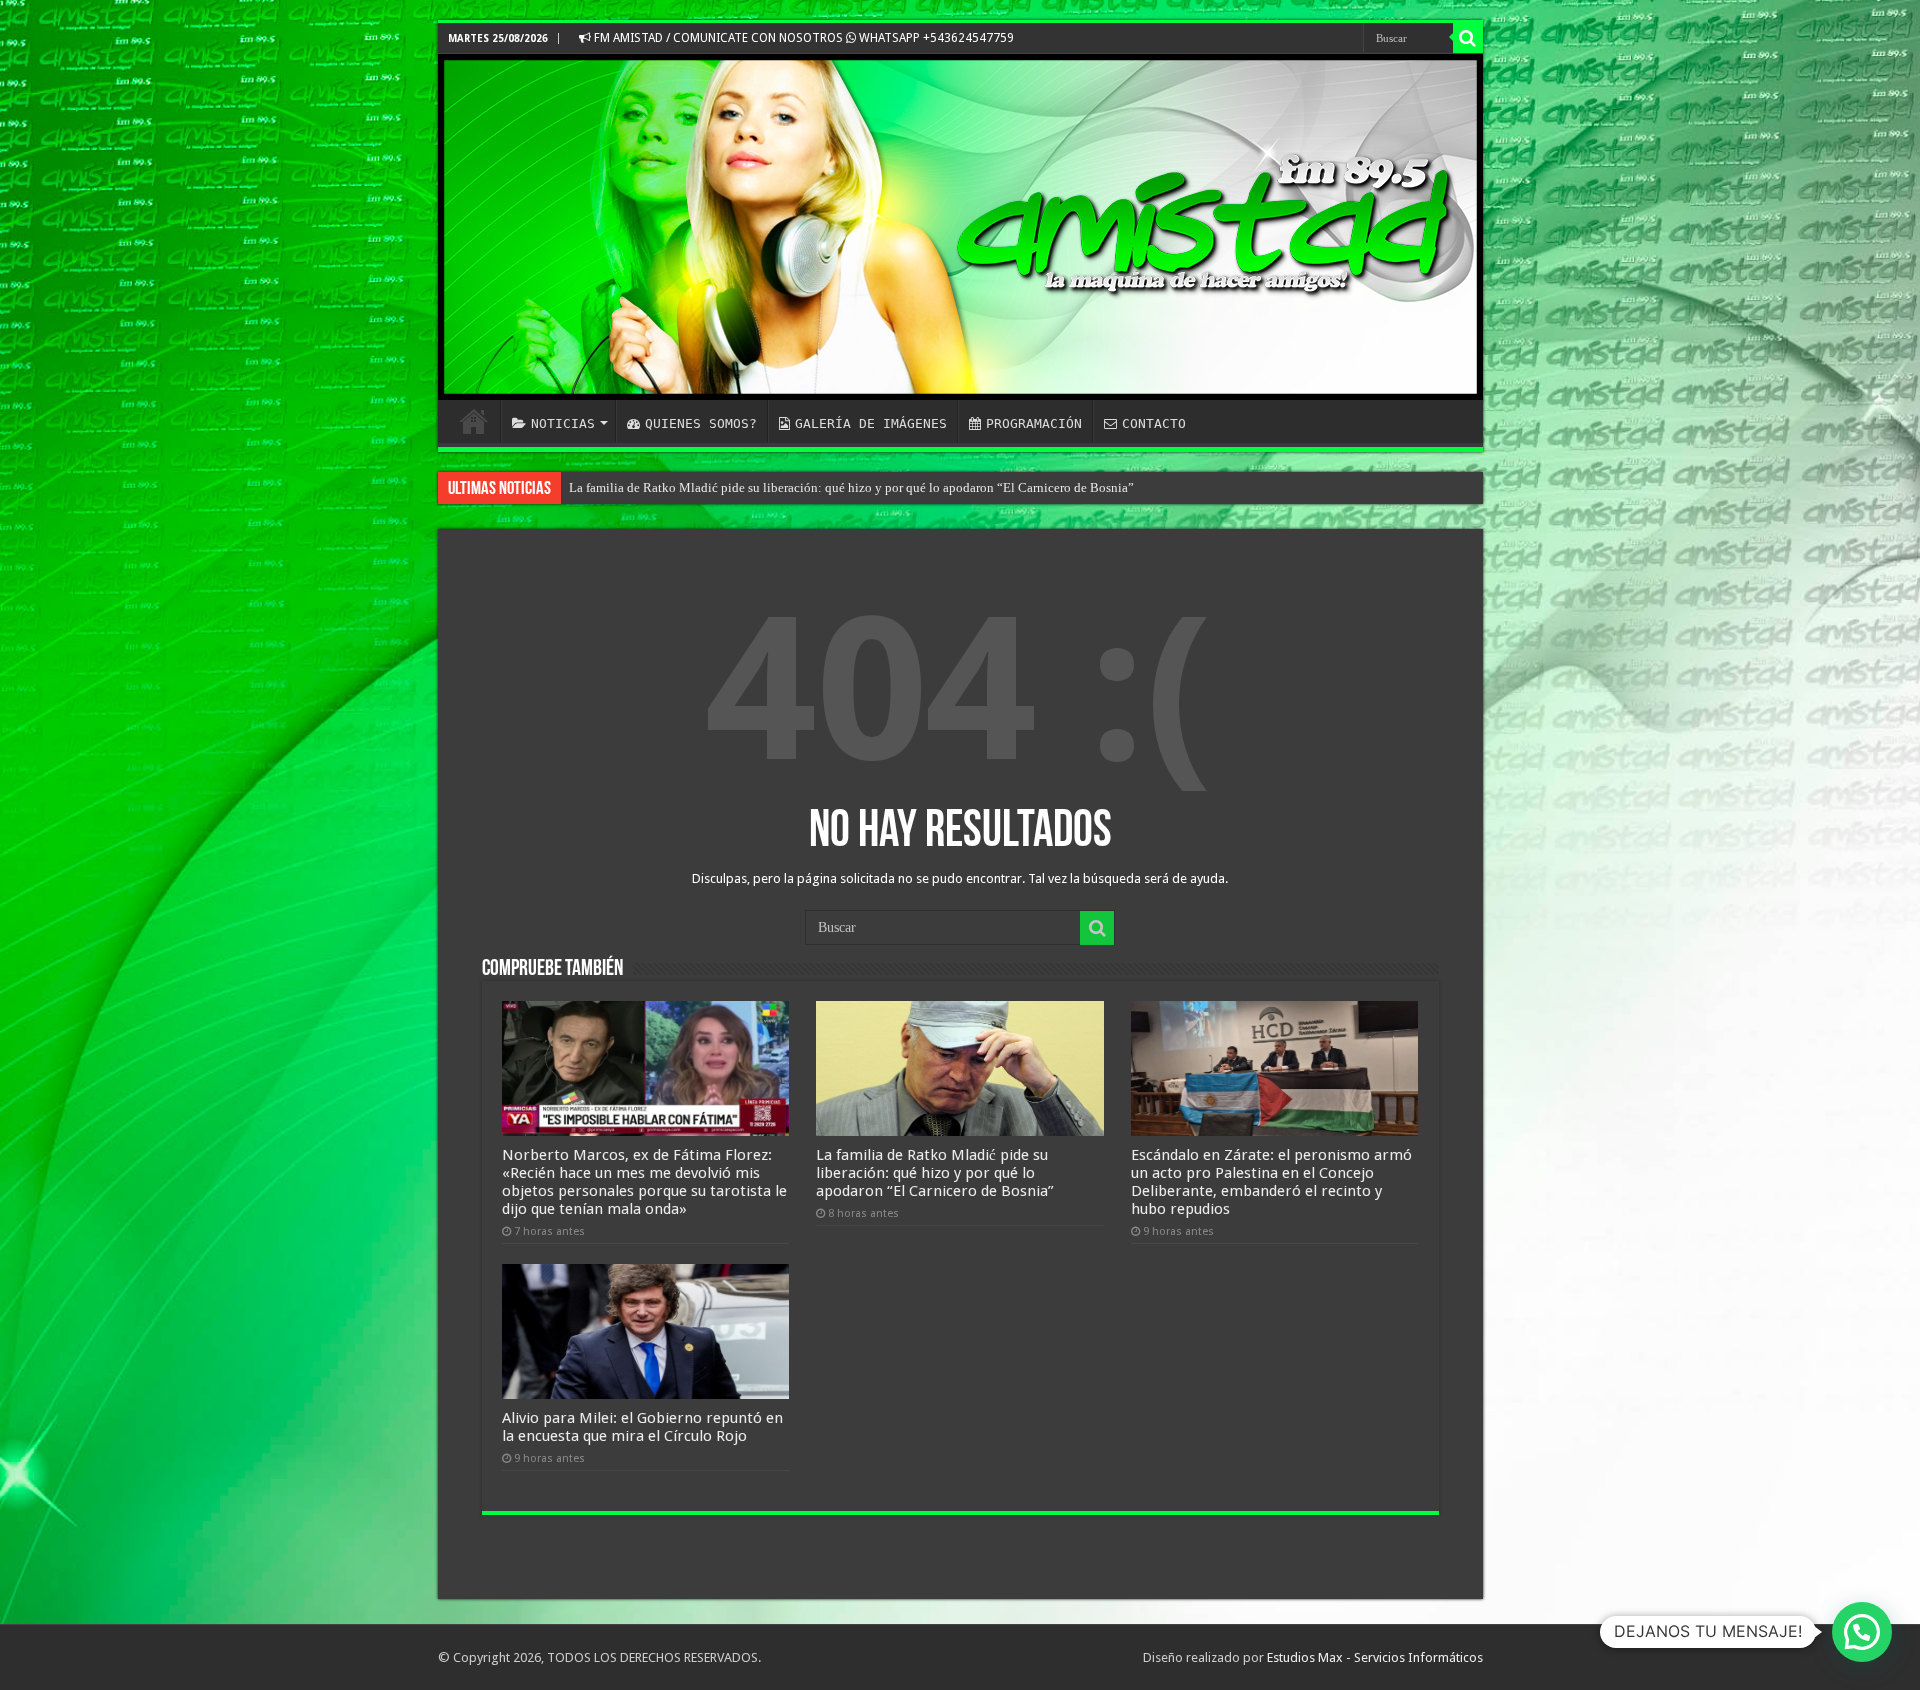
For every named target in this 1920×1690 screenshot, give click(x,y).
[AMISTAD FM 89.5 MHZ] (960, 227)
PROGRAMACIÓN (1034, 423)
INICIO (474, 421)
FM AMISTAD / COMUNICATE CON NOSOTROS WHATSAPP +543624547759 (802, 38)
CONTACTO (1154, 423)
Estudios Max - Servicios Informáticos (1375, 1657)
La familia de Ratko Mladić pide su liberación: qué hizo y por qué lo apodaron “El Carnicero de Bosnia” (851, 487)
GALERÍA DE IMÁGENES (871, 423)
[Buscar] (1468, 38)
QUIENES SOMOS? (701, 423)
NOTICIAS (563, 423)
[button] (1862, 1632)
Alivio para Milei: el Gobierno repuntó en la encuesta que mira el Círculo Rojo (642, 1427)
